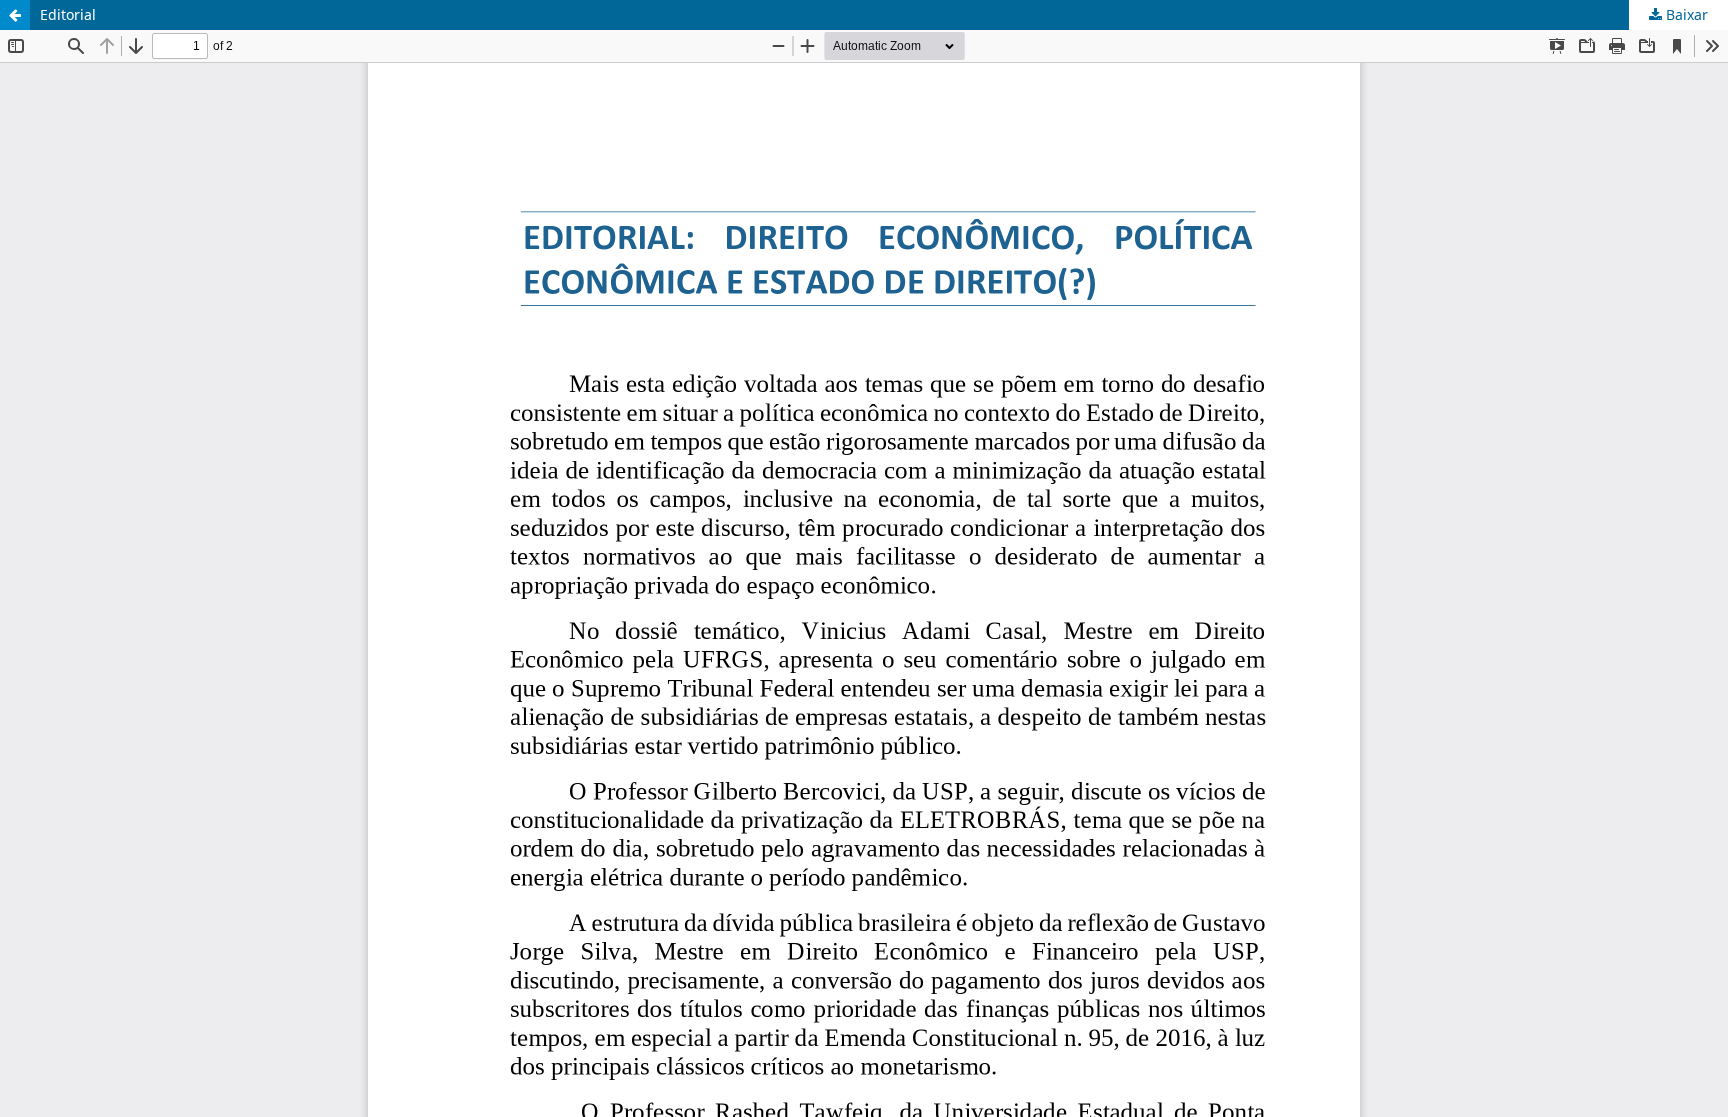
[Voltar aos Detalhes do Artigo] (15, 15)
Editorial (68, 14)
